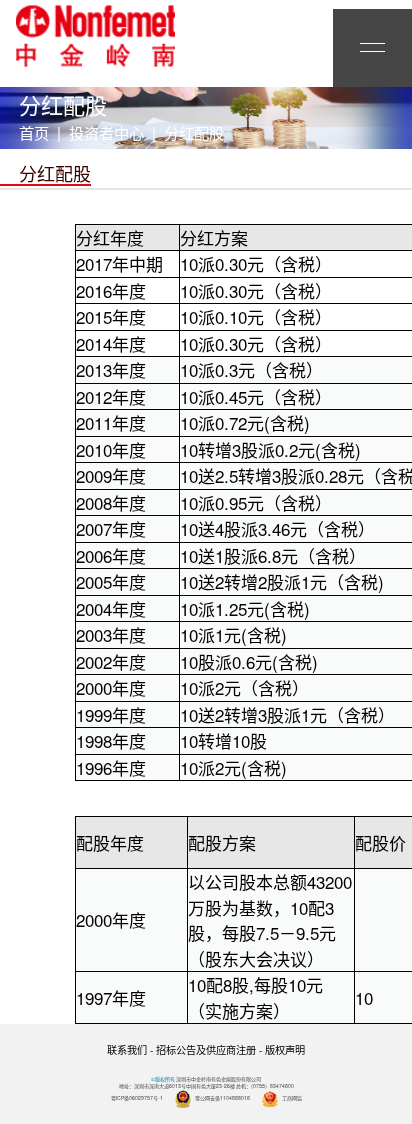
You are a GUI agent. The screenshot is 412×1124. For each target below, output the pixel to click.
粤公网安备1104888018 (222, 1097)
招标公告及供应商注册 (206, 1049)
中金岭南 (95, 36)
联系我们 (127, 1049)
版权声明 (285, 1049)
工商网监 (292, 1097)
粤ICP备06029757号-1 (137, 1097)
